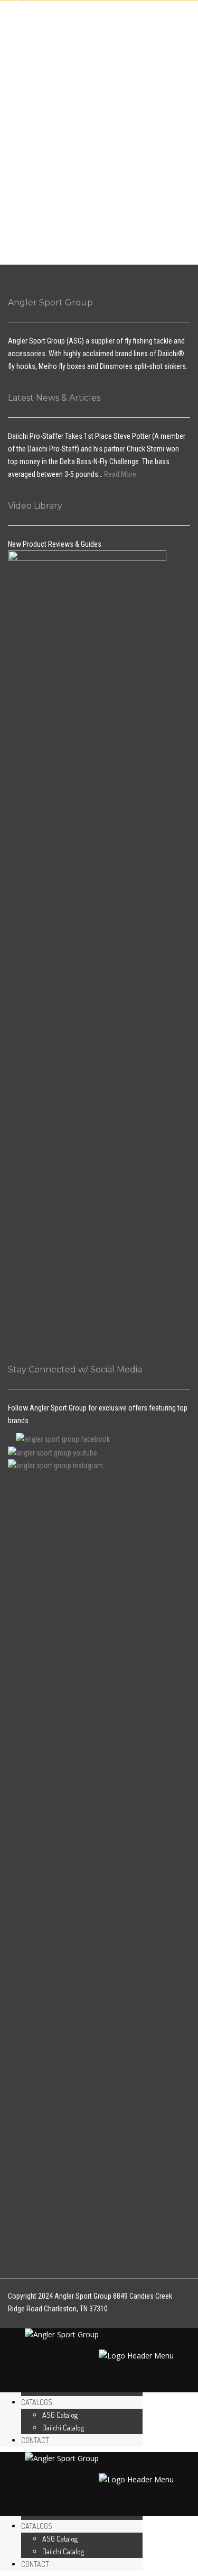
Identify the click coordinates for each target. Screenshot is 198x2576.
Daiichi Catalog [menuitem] (63, 2428)
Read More (120, 474)
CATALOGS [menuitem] (37, 2402)
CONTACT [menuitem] (35, 2440)
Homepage (78, 61)
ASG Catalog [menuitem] (60, 2415)
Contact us (125, 61)
